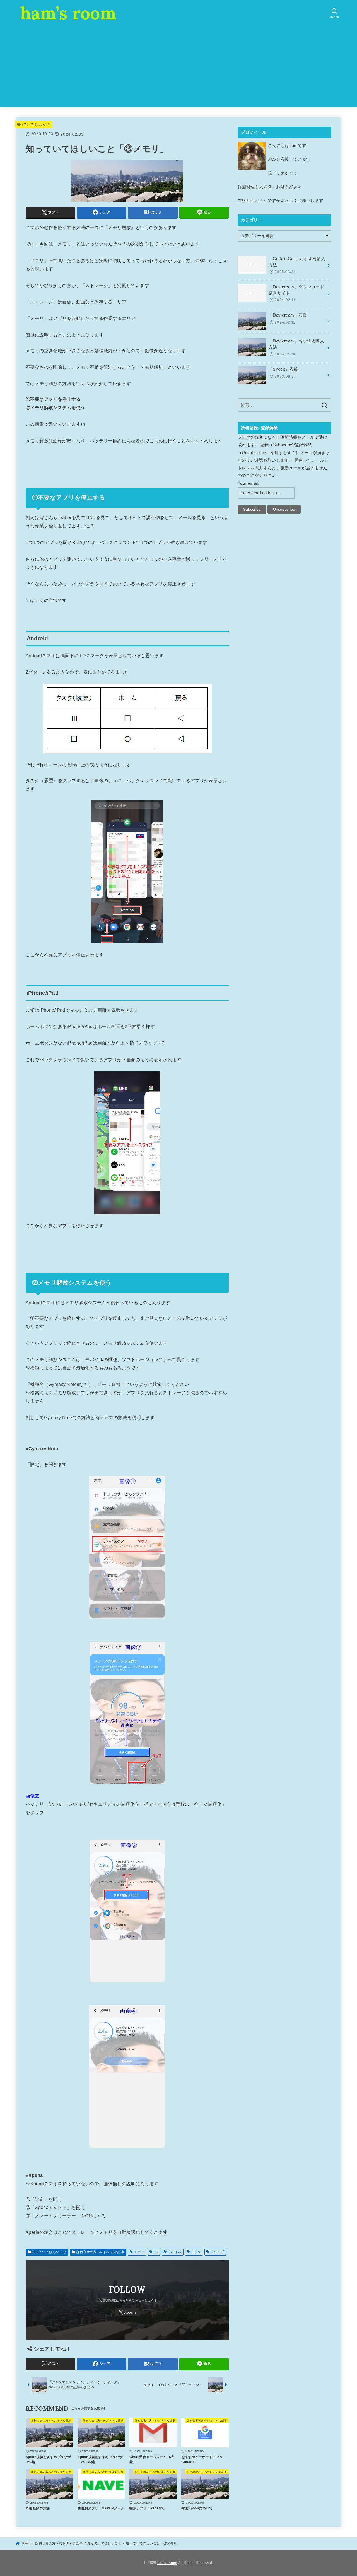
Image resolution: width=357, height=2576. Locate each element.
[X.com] (127, 2312)
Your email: (248, 483)
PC (156, 2252)
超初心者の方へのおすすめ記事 (100, 2252)
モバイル (175, 2252)
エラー (139, 2252)
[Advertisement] (178, 68)
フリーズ (217, 2252)
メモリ (196, 2252)
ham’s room (68, 13)
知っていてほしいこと (34, 124)
